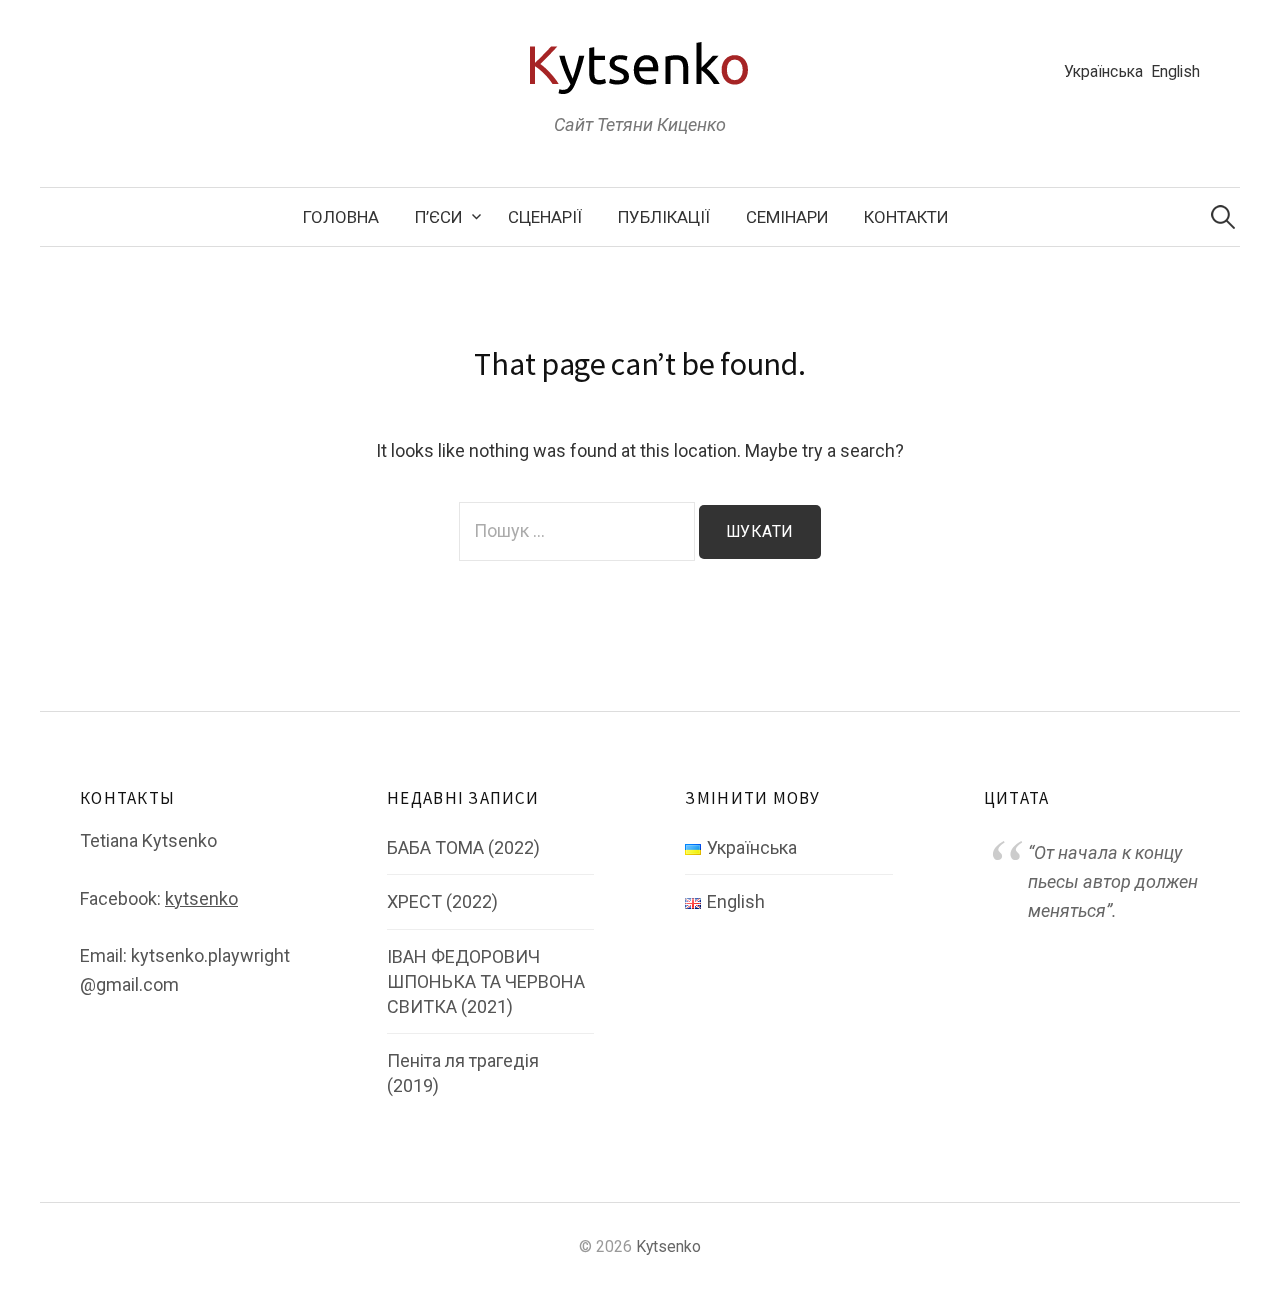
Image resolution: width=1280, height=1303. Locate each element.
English (1175, 71)
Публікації (664, 217)
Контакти (906, 217)
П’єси (438, 217)
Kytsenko (668, 1246)
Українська (1103, 71)
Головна (341, 217)
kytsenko (201, 898)
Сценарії (545, 217)
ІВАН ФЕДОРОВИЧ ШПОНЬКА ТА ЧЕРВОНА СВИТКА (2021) (486, 981)
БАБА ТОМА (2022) (463, 847)
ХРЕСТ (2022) (442, 901)
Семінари (787, 217)
